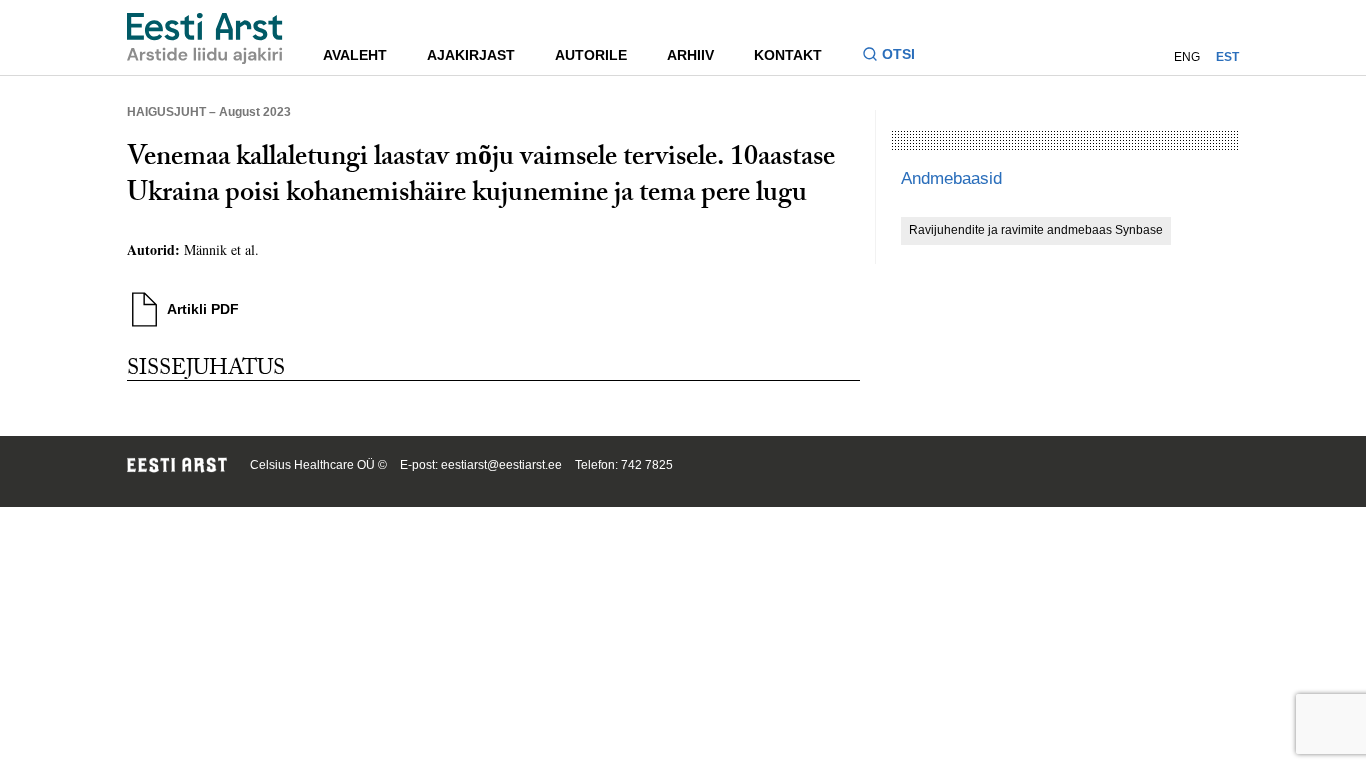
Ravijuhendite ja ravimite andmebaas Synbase (1036, 230)
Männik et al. (221, 249)
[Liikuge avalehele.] (205, 38)
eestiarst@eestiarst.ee (501, 465)
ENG (1187, 57)
